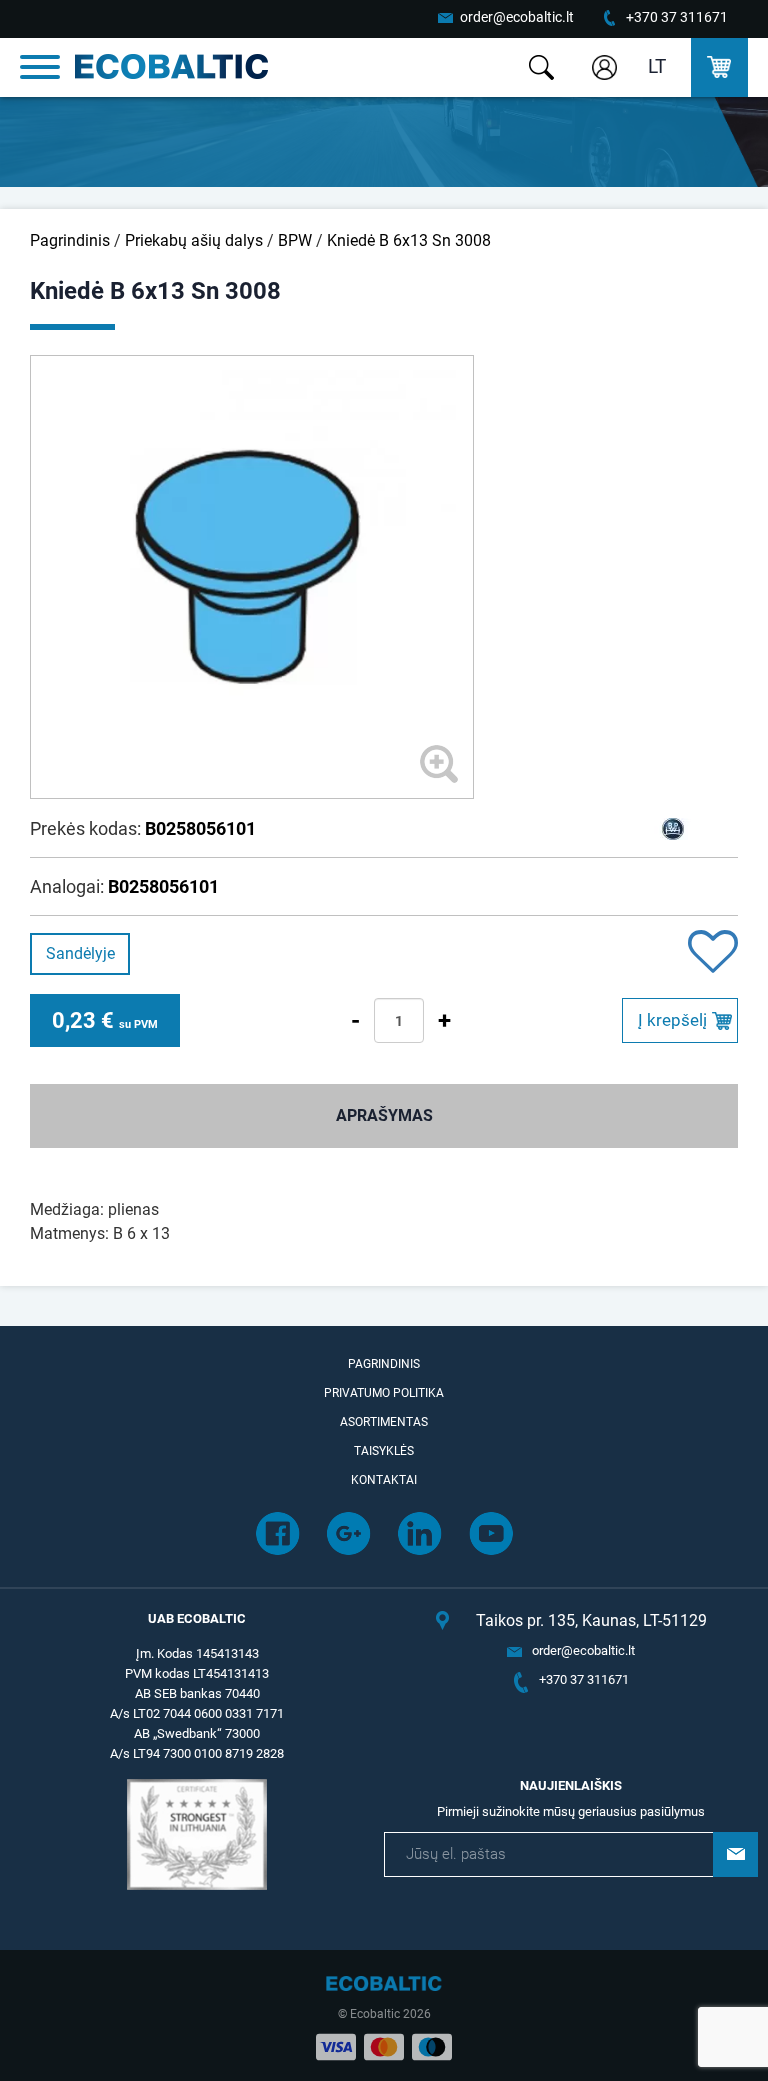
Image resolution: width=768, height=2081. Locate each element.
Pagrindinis (70, 240)
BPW (295, 240)
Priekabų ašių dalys (194, 240)
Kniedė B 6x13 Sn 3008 (409, 240)
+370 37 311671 (677, 17)
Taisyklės (384, 1451)
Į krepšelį (672, 1020)
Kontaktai (384, 1480)
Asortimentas (384, 1422)
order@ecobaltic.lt (517, 17)
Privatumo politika (384, 1393)
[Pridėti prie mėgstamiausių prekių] (713, 953)
